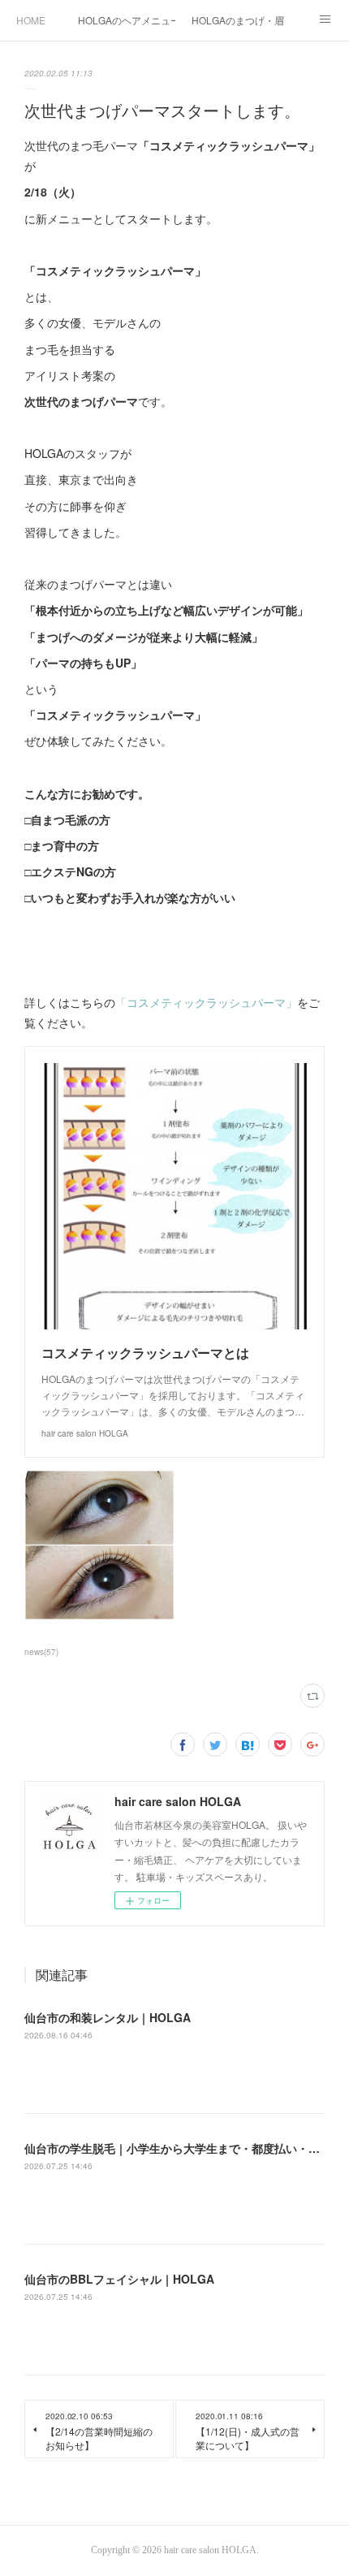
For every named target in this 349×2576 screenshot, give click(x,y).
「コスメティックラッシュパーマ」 (206, 1002)
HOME (31, 20)
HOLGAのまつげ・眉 (238, 20)
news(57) (41, 1652)
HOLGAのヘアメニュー (127, 20)
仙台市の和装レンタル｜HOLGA (108, 2017)
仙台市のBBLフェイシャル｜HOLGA (119, 2279)
